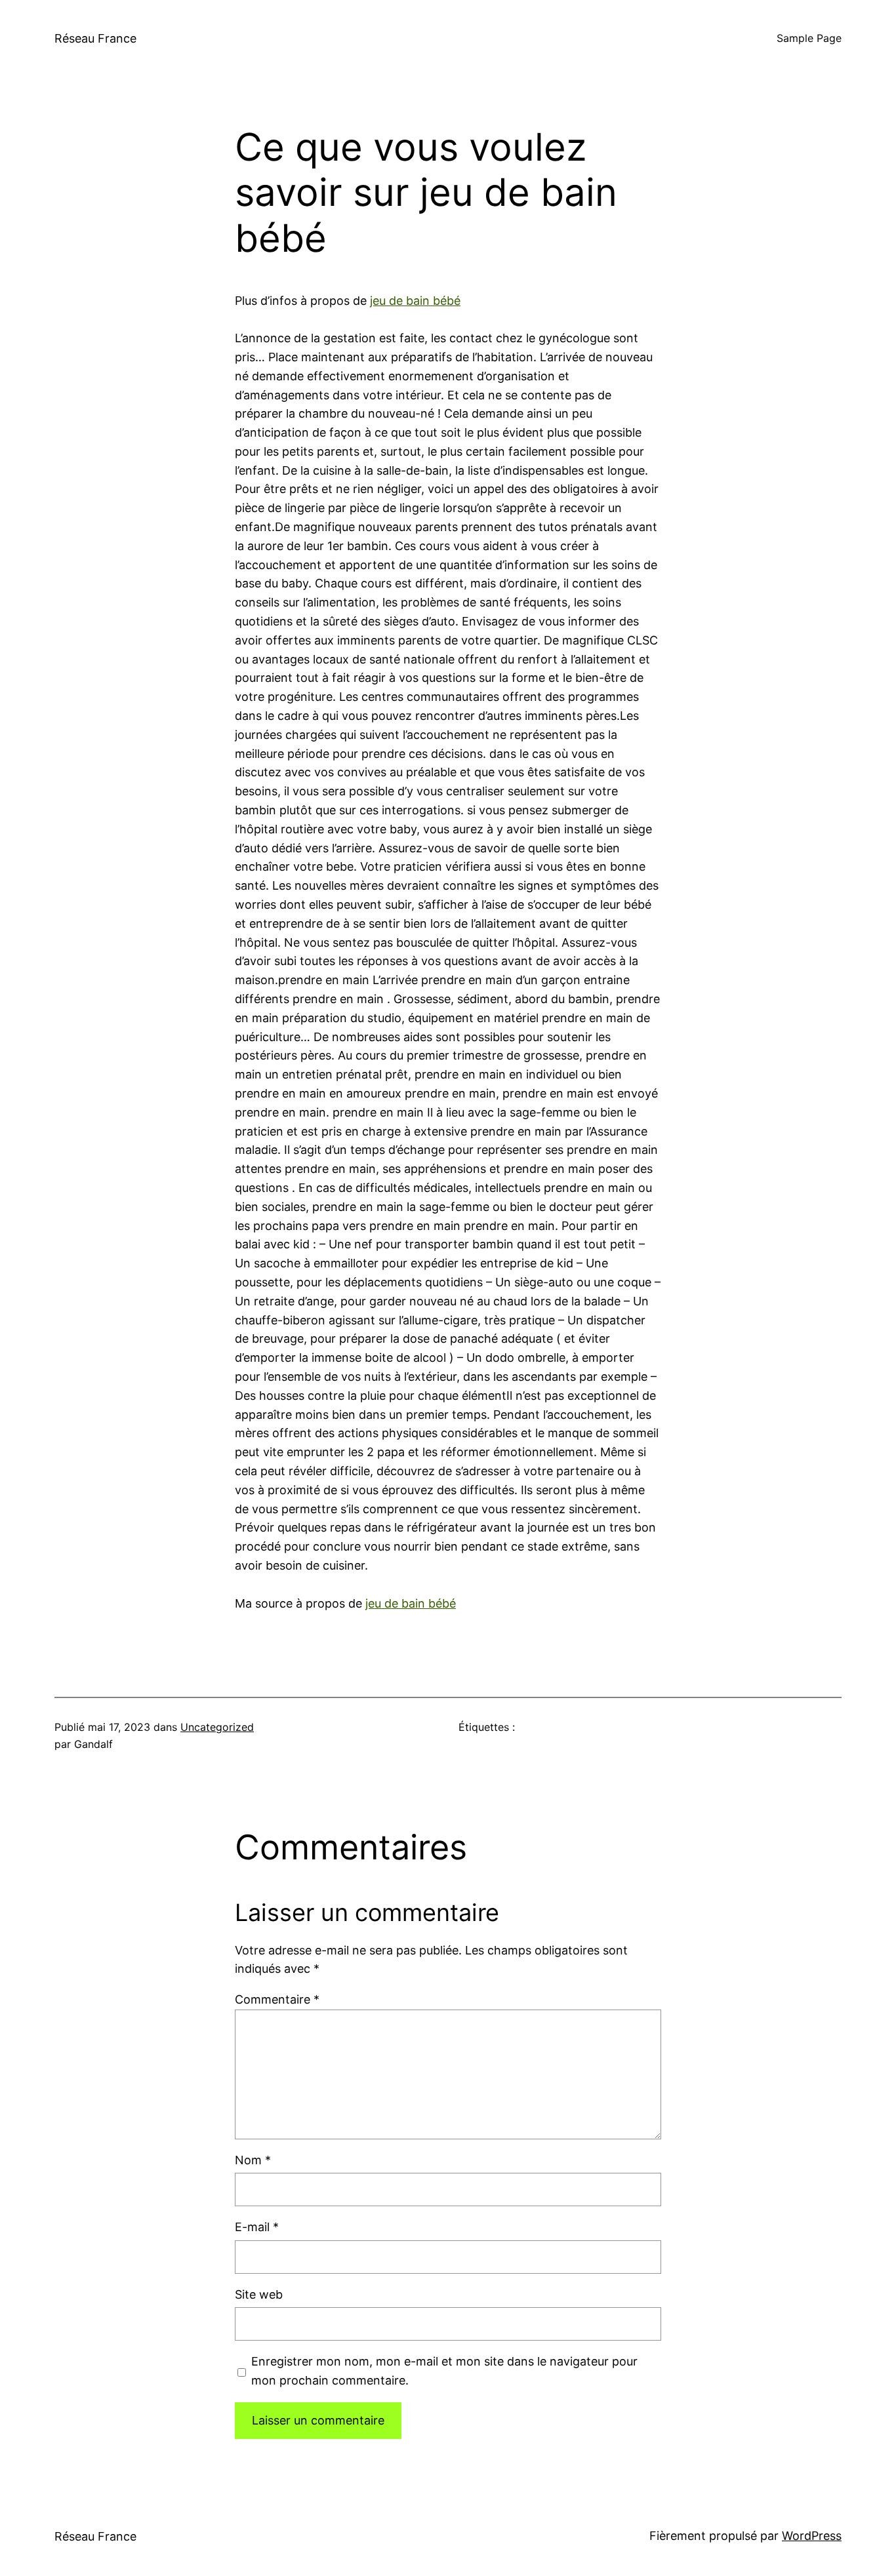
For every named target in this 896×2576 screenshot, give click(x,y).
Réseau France (95, 38)
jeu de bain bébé (415, 301)
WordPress (812, 2536)
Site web (259, 2294)
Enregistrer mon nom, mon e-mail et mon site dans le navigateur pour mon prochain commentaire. (444, 2371)
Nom (253, 2160)
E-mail (257, 2227)
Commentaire (277, 1999)
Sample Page (809, 38)
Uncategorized (217, 1727)
